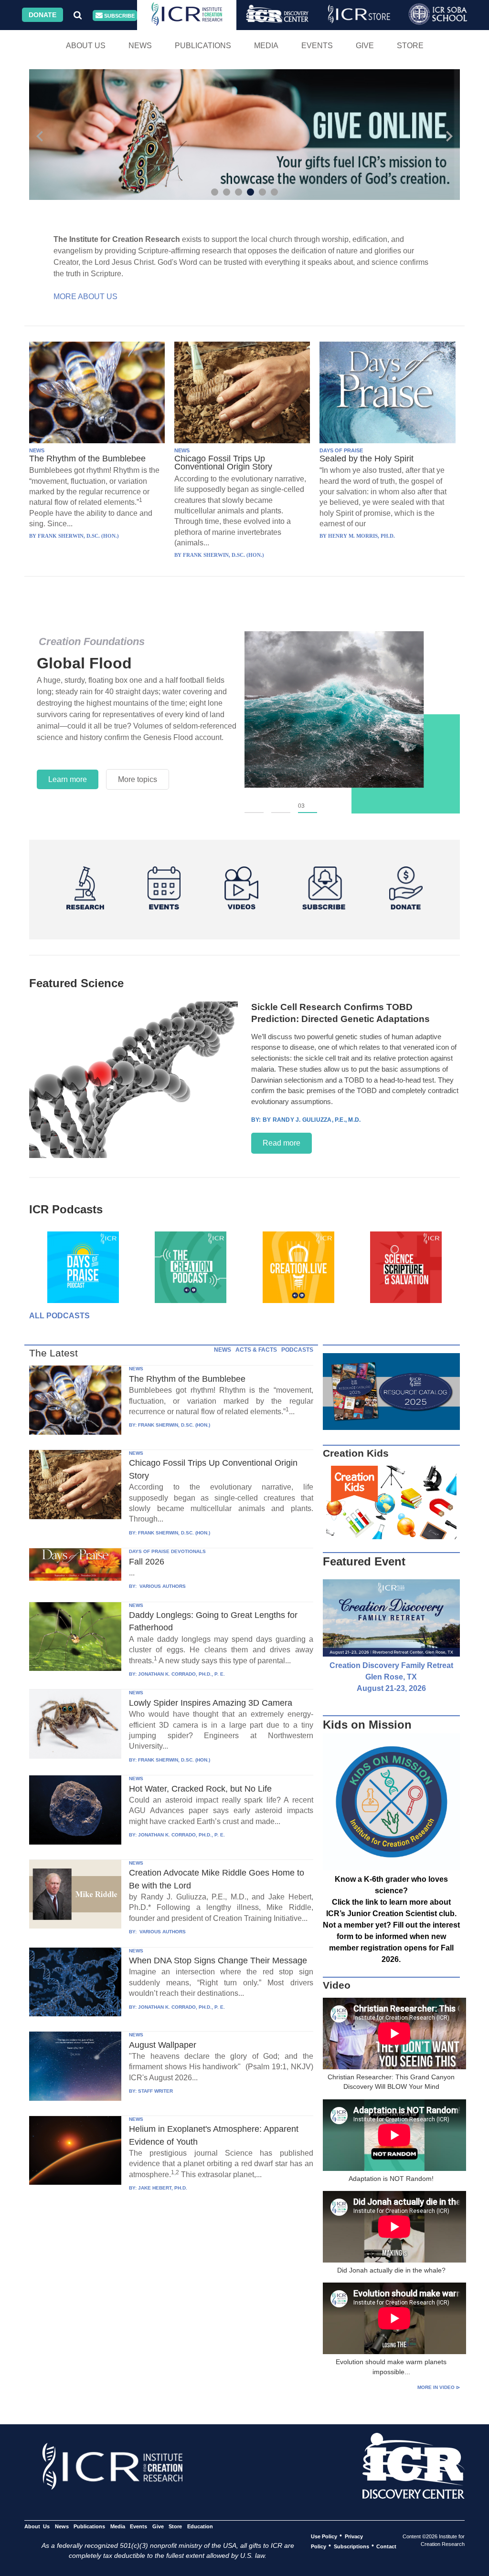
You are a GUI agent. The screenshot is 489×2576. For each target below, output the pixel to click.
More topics (138, 779)
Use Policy (324, 2536)
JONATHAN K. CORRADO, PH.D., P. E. (181, 1674)
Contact (386, 2546)
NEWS (37, 450)
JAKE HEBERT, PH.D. (163, 2188)
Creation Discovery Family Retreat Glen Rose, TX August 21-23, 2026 (391, 1677)
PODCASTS (297, 1350)
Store (410, 46)
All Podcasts (59, 1316)
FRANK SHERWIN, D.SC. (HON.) (174, 1425)
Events (317, 46)
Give (365, 46)
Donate (43, 15)
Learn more (68, 779)
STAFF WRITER (155, 2091)
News (140, 46)
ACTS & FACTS (256, 1350)
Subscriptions (351, 2546)
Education (200, 2526)
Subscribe (119, 16)
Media (266, 46)
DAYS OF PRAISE (341, 450)
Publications (203, 46)
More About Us (85, 297)
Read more (282, 1143)
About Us (86, 46)
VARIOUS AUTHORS (162, 1586)
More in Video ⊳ (439, 2387)
